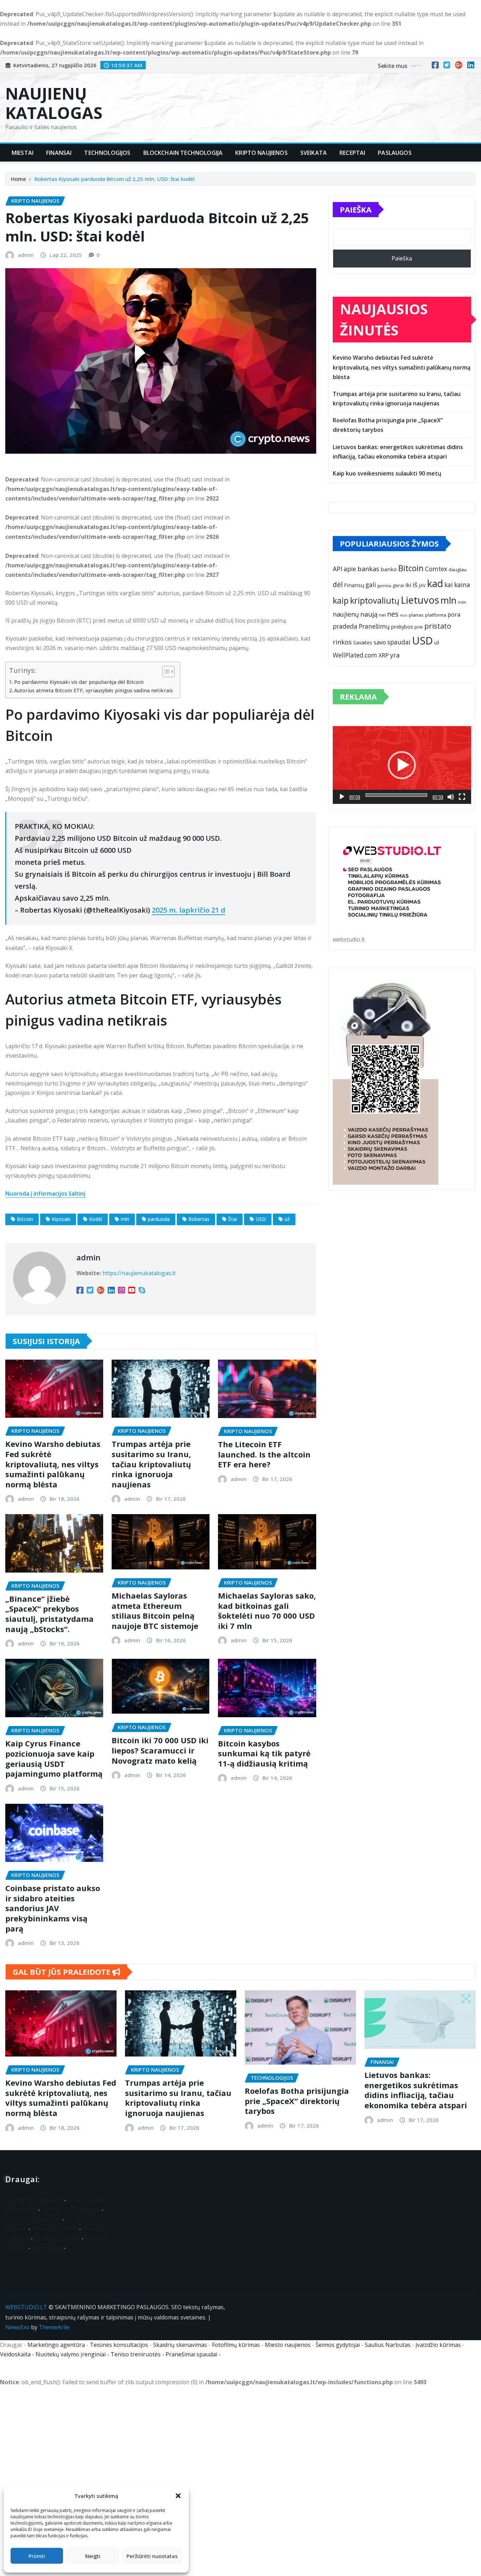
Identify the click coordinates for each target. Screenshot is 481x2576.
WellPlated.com (355, 655)
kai (449, 585)
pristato (438, 626)
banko (389, 569)
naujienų (346, 614)
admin (26, 255)
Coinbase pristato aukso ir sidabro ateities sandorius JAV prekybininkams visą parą (53, 1908)
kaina (462, 585)
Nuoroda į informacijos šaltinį (45, 1193)
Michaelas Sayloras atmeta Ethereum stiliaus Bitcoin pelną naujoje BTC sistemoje (155, 1611)
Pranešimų (374, 626)
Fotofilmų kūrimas (236, 2345)
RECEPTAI (352, 153)
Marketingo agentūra (34, 2200)
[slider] (396, 795)
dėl (338, 584)
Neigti (93, 2556)
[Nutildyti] (451, 797)
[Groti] (342, 797)
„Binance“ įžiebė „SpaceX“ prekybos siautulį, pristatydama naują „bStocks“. (49, 1614)
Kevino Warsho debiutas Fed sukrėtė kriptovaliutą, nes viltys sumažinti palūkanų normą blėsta (53, 1464)
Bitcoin (25, 1219)
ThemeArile (54, 2327)
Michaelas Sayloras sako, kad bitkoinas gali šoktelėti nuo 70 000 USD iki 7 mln (267, 1611)
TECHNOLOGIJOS (107, 153)
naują (369, 614)
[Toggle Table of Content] (165, 672)
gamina (384, 585)
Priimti (37, 2556)
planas (416, 615)
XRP (384, 655)
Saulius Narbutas (57, 2238)
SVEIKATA (314, 153)
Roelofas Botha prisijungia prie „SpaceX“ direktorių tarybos (297, 2101)
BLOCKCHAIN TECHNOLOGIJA (183, 153)
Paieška (356, 209)
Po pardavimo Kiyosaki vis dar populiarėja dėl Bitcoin (79, 682)
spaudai (399, 642)
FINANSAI (59, 153)
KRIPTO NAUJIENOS (261, 153)
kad (435, 583)
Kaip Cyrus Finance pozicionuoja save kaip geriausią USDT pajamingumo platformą (54, 1758)
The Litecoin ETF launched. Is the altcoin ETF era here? (264, 1454)
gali (371, 585)
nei (382, 615)
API (338, 569)
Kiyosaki (61, 1219)
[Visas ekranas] (462, 797)
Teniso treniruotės (136, 2354)
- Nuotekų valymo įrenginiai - (71, 2354)
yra (395, 655)
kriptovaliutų (375, 600)
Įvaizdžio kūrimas (438, 2345)
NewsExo (17, 2327)
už (287, 1219)
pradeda (345, 626)
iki (408, 585)
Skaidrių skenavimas (34, 2219)
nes (393, 614)
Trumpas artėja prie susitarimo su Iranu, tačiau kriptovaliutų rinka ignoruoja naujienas (151, 1464)
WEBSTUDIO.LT (26, 2307)
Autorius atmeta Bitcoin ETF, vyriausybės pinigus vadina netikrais (93, 690)
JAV (422, 585)
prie (419, 627)
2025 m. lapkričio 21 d (189, 910)
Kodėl (96, 1219)
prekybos (402, 626)
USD (261, 1219)
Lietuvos (420, 600)
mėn (462, 602)
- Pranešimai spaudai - (192, 2354)
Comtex (436, 569)
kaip (341, 601)
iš (415, 585)
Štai (233, 1219)
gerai (398, 585)
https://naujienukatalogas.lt (139, 1273)
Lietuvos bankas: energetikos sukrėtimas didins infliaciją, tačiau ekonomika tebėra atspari (416, 2090)
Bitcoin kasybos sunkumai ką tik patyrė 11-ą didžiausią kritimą (264, 1753)
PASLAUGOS (395, 153)
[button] (178, 2496)
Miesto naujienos (55, 2229)
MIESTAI (23, 153)
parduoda (159, 1219)
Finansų (354, 585)
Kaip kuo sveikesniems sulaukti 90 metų (387, 473)
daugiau (458, 569)
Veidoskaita (47, 2248)
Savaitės (363, 643)
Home (18, 179)
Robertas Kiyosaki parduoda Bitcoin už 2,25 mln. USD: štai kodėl (115, 179)
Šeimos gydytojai (338, 2345)
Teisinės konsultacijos (71, 2210)
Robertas (199, 1219)
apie (350, 569)
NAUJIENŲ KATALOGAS (54, 103)
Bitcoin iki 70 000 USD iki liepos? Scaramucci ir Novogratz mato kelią (160, 1750)
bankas (368, 569)
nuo (404, 615)
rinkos (342, 642)
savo (380, 642)
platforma (436, 615)
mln (125, 1219)
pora (454, 615)
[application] (402, 765)
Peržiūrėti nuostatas (152, 2556)
